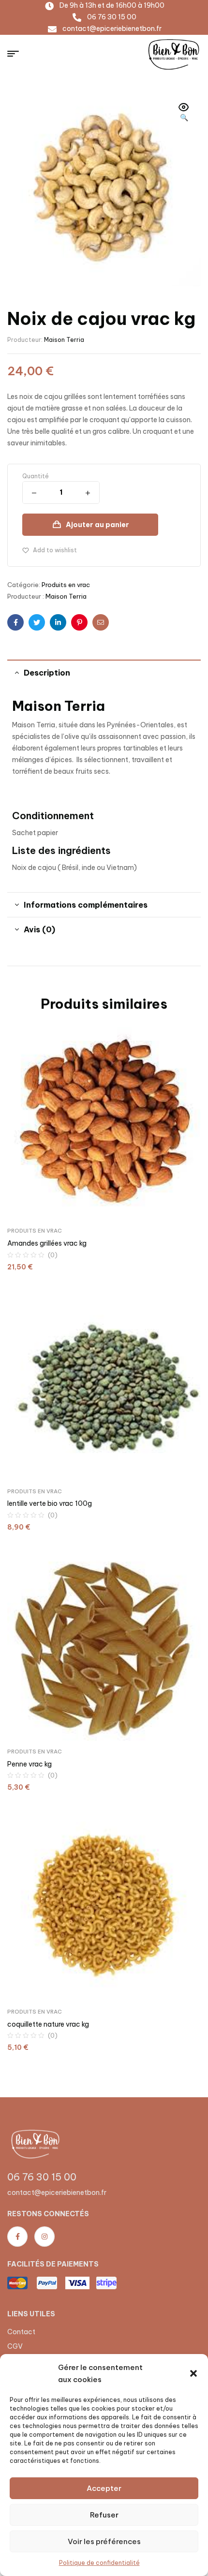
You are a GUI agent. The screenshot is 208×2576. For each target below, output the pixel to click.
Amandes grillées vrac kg (47, 1243)
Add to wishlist (55, 550)
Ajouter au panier (97, 525)
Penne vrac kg (30, 1764)
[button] (193, 2373)
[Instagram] (45, 2237)
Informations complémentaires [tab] (86, 905)
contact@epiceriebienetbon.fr (57, 2193)
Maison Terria (64, 340)
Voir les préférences (104, 2541)
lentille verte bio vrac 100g (50, 1503)
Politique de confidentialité (99, 2563)
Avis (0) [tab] (39, 929)
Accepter (104, 2488)
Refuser (104, 2515)
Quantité (36, 476)
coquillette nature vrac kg (48, 2024)
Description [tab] (47, 673)
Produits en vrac (66, 585)
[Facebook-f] (17, 2237)
